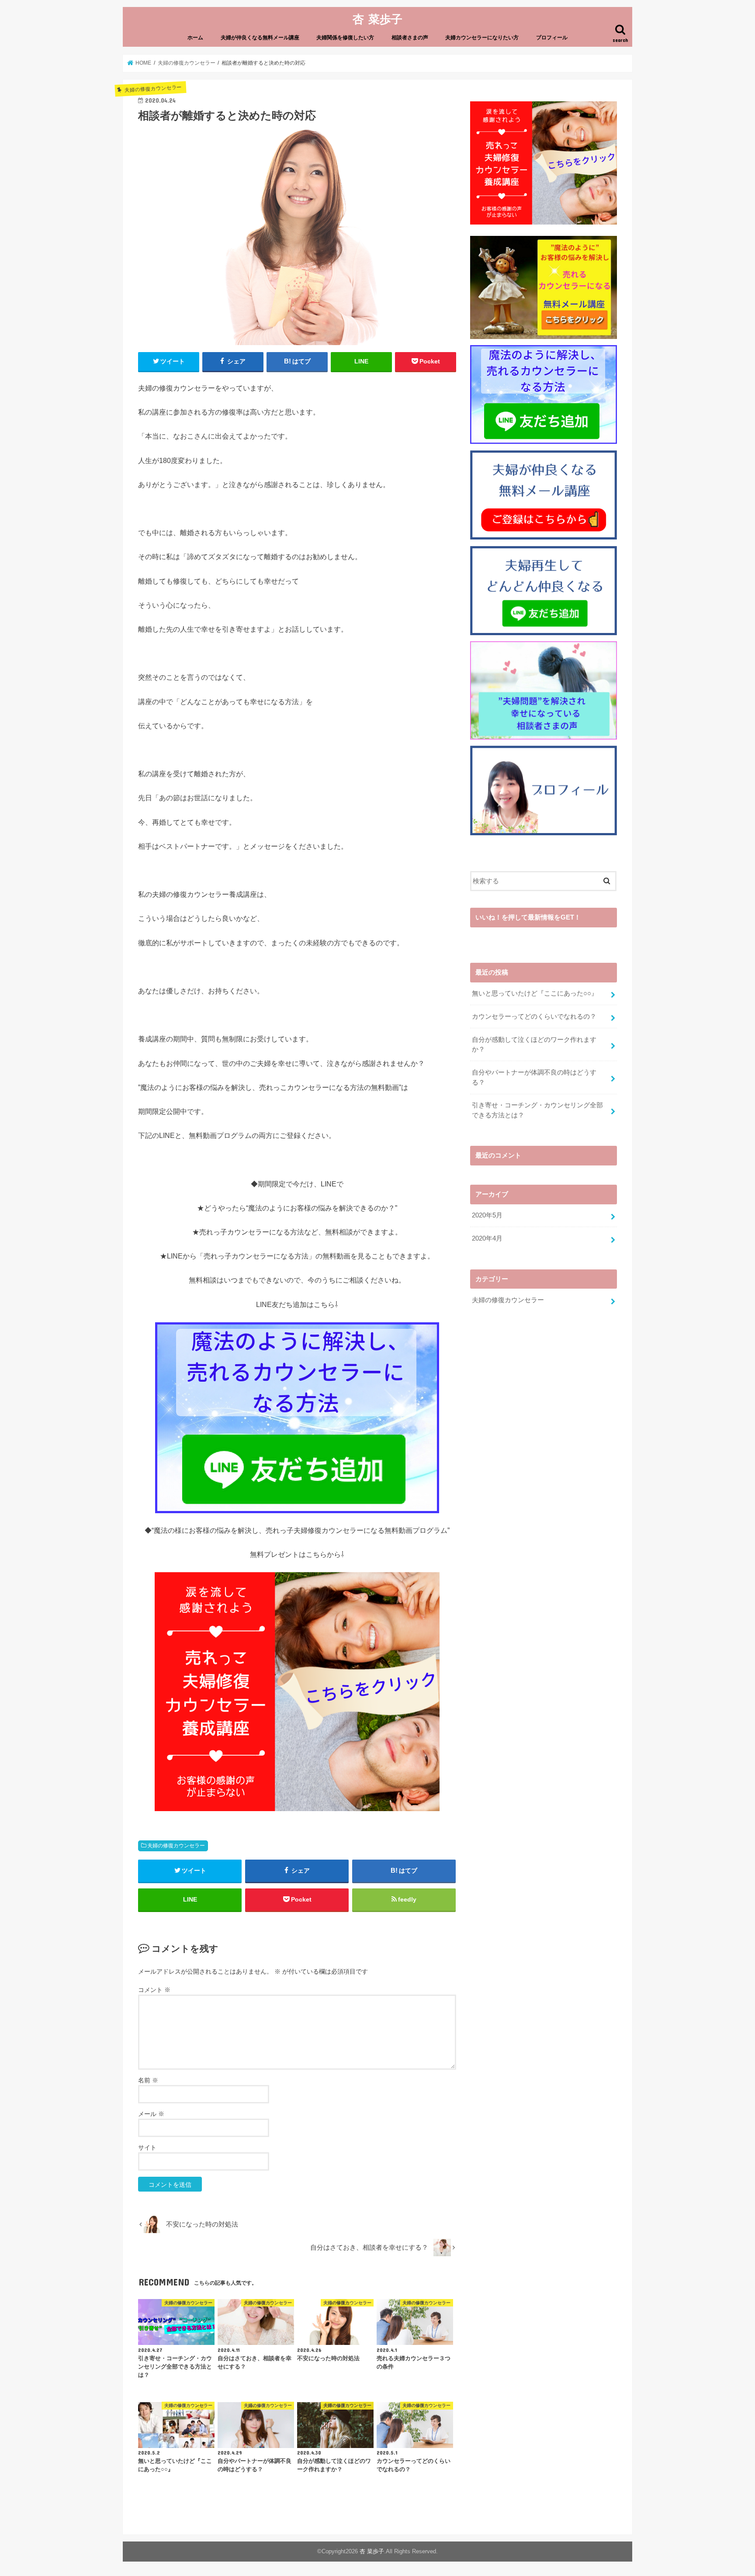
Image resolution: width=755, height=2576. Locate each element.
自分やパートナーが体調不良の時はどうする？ (534, 1077)
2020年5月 (487, 1215)
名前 (148, 2080)
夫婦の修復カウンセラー (176, 1846)
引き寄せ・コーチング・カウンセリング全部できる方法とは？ (537, 1110)
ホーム (195, 38)
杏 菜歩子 (377, 19)
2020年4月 (487, 1238)
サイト (147, 2147)
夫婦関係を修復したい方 (345, 38)
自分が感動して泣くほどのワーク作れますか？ (534, 1044)
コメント (154, 1990)
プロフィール (552, 38)
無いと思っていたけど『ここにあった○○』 (535, 993)
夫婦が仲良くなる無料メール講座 (260, 38)
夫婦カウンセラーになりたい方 (482, 38)
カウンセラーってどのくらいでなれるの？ (534, 1017)
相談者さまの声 (410, 38)
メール (151, 2114)
